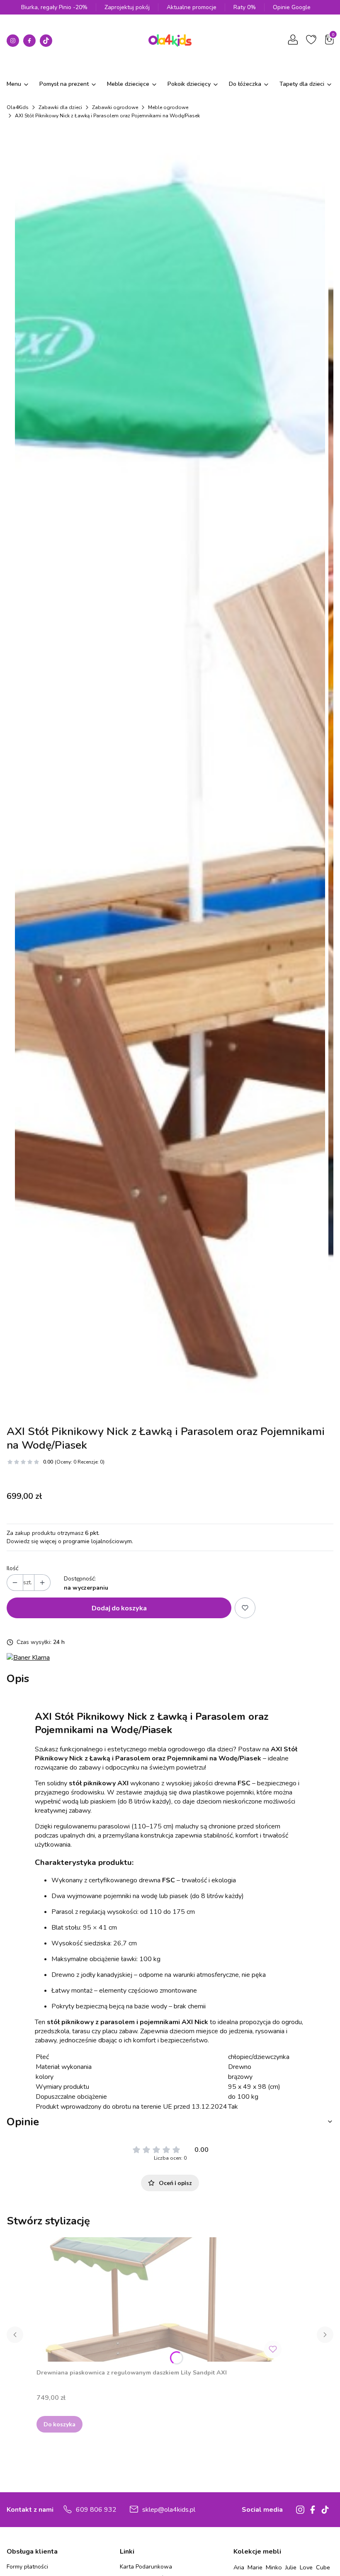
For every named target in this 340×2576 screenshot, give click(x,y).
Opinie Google (292, 7)
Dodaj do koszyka (119, 1608)
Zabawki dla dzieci (60, 107)
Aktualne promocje (192, 7)
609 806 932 (96, 2510)
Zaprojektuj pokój (127, 7)
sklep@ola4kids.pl (169, 2510)
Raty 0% (245, 7)
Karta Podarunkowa (146, 2567)
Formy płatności (27, 2567)
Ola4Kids (18, 107)
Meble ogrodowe (168, 107)
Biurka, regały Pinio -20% (54, 7)
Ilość (12, 1568)
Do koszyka (59, 2424)
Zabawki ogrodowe (115, 107)
